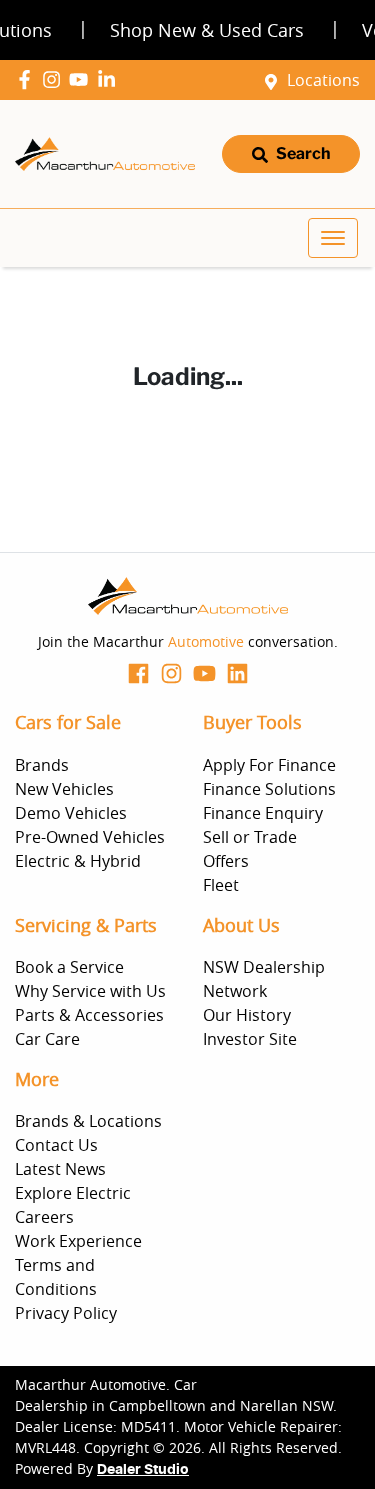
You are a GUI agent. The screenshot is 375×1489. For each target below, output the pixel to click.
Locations (323, 80)
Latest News (60, 1169)
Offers (226, 861)
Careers (44, 1217)
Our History (247, 1015)
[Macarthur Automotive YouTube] (82, 79)
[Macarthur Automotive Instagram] (55, 79)
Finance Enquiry (263, 813)
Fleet (221, 885)
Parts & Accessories (89, 1015)
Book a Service (69, 967)
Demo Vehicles (71, 813)
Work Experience (78, 1241)
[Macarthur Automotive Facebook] (28, 79)
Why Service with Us (90, 991)
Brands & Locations (88, 1121)
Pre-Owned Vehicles (90, 837)
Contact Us (56, 1145)
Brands (42, 765)
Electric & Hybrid (78, 861)
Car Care (47, 1039)
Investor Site (250, 1039)
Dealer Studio (143, 1470)
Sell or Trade (250, 837)
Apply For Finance (269, 765)
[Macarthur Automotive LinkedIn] (110, 79)
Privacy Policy (66, 1313)
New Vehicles (64, 789)
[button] (333, 238)
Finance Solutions (269, 789)
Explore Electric (73, 1193)
